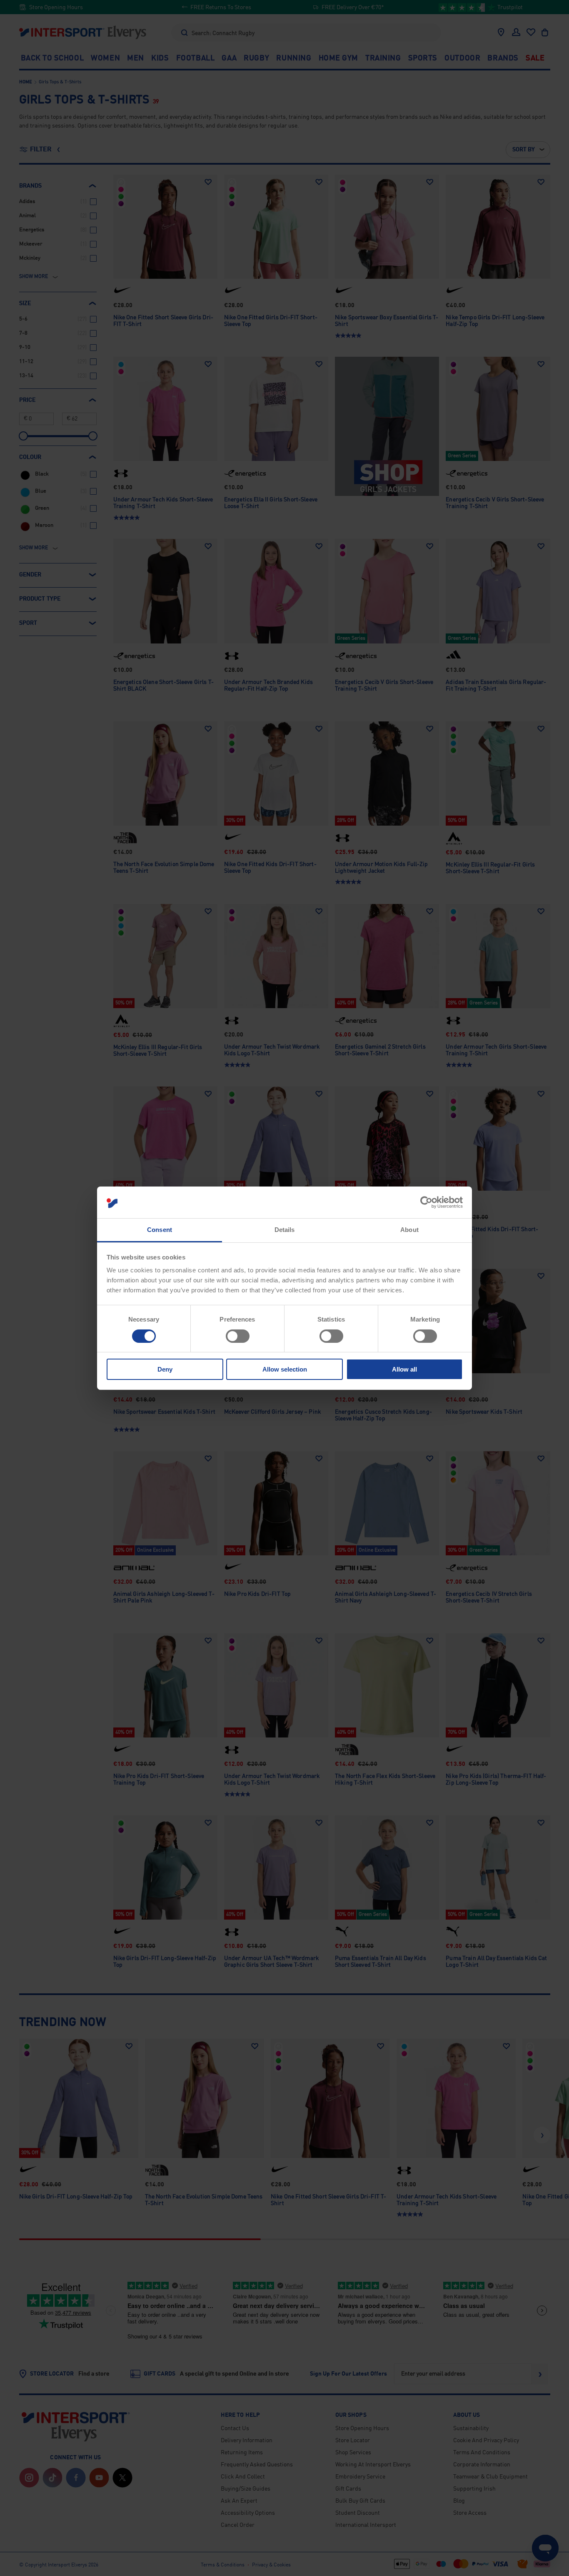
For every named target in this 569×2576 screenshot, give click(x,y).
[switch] (238, 1336)
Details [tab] (285, 1230)
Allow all (404, 1369)
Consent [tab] (160, 1230)
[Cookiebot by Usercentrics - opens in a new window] (426, 1202)
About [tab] (409, 1230)
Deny (165, 1369)
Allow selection (285, 1369)
